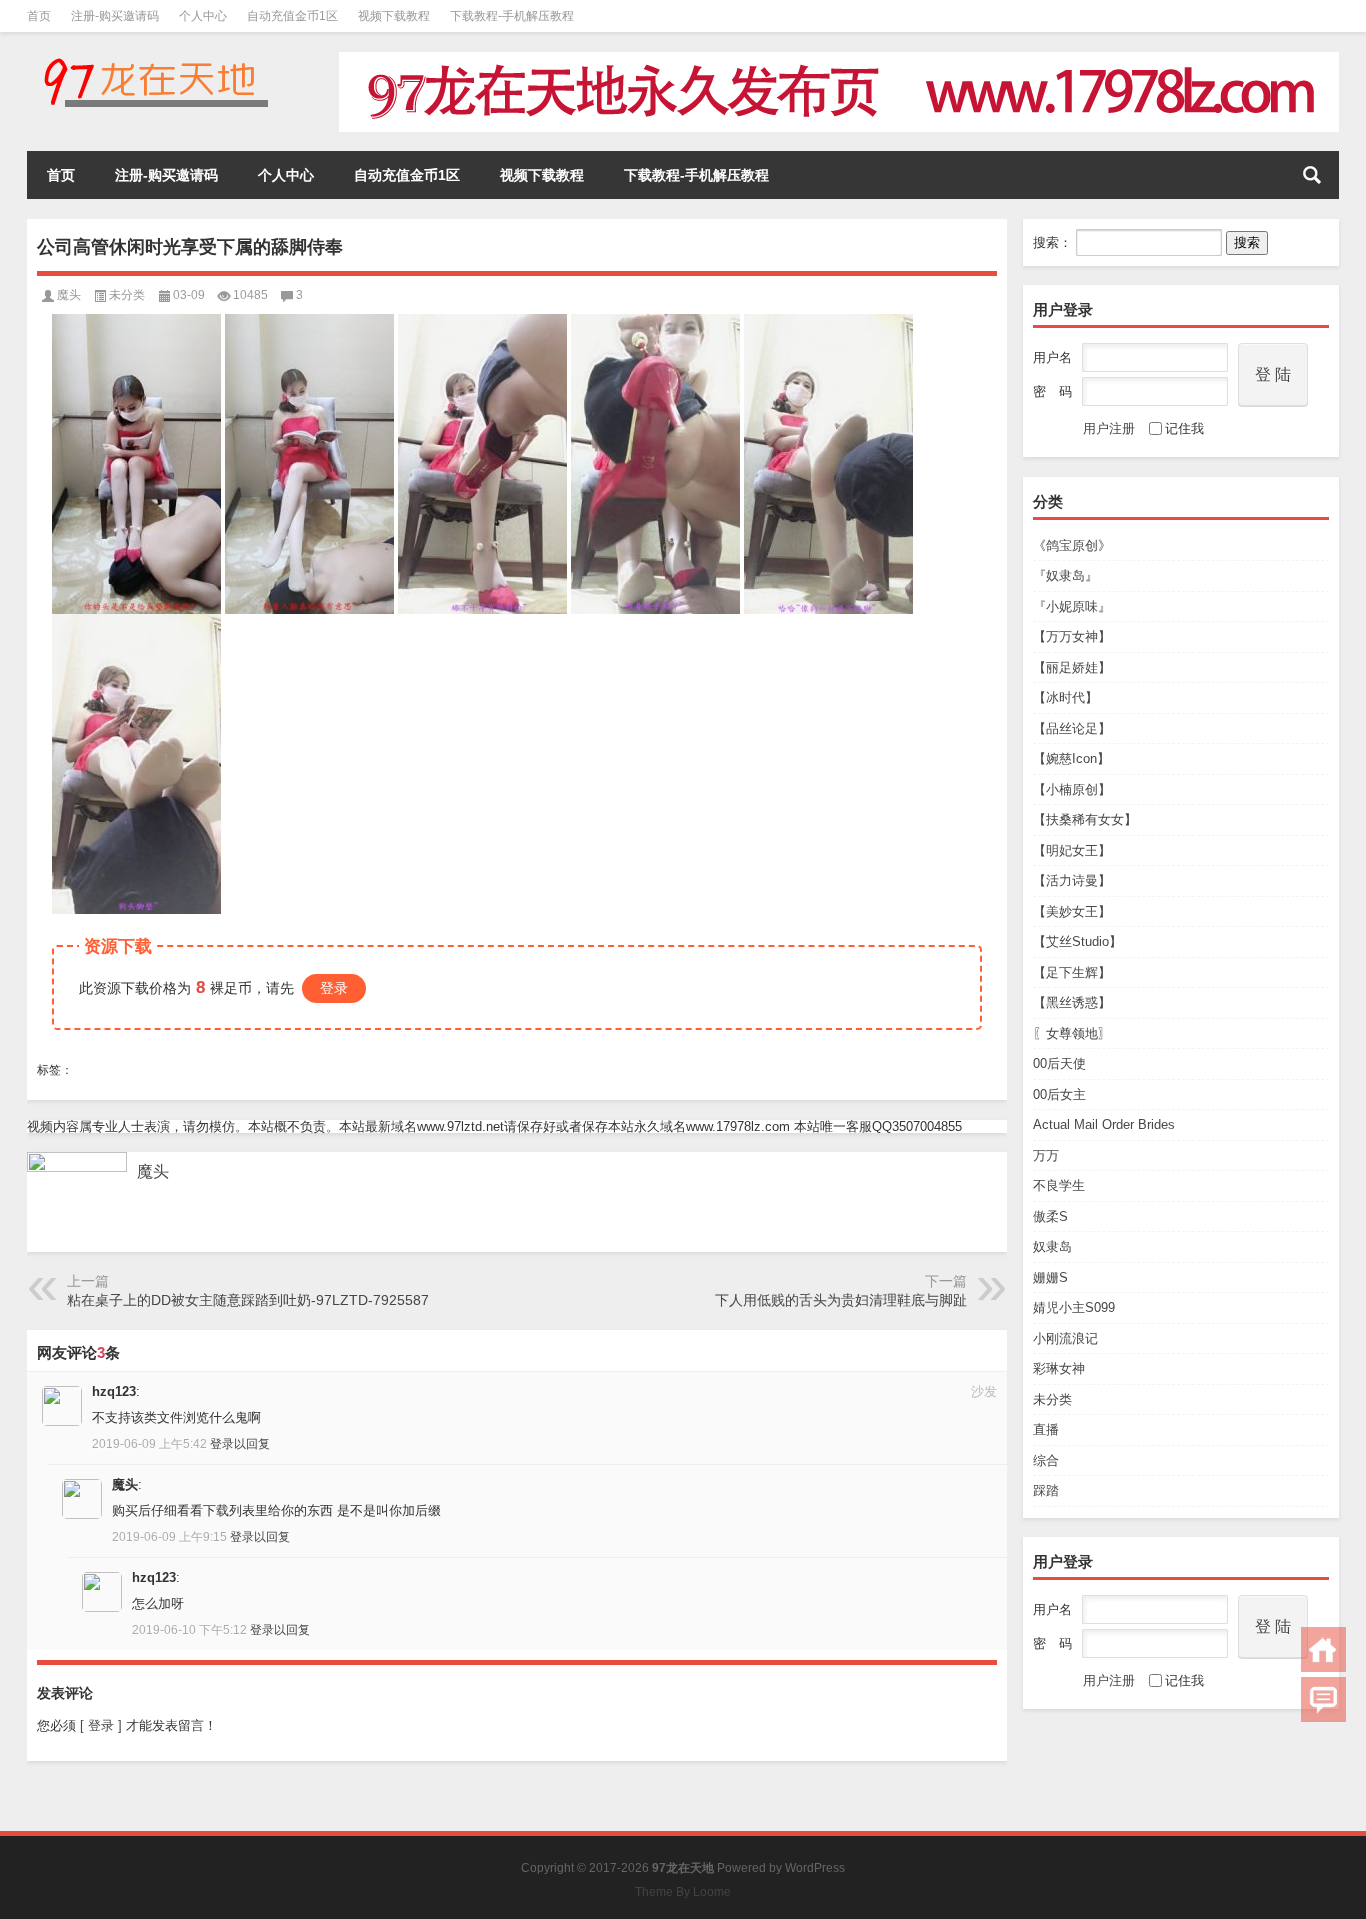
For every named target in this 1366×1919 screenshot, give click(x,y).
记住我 (1184, 428)
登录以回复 (240, 1444)
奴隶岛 (1052, 1246)
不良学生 (1059, 1185)
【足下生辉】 (1072, 972)
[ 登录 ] (101, 1725)
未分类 (1052, 1399)
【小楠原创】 (1072, 789)
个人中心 (203, 16)
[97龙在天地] (155, 58)
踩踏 (1046, 1490)
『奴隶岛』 (1065, 575)
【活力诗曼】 (1072, 880)
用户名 (1052, 357)
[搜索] (1312, 175)
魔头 (69, 295)
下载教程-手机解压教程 (512, 16)
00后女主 (1059, 1094)
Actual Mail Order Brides (1104, 1124)
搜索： (1052, 242)
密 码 (1052, 391)
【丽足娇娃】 (1072, 667)
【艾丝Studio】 (1077, 941)
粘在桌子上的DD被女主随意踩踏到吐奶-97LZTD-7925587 (248, 1300)
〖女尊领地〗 (1072, 1033)
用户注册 (1109, 428)
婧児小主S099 (1074, 1307)
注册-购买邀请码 (115, 16)
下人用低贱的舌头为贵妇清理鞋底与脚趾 (841, 1300)
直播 (1046, 1429)
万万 (1046, 1155)
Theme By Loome (683, 1892)
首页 (39, 16)
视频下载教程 (394, 16)
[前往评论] (1323, 1699)
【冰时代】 (1065, 697)
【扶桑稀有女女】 (1085, 819)
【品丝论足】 (1072, 728)
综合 (1046, 1460)
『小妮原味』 (1072, 606)
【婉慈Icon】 (1071, 758)
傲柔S (1050, 1216)
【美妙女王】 (1072, 911)
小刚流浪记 (1065, 1338)
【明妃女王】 (1072, 850)
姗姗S (1050, 1277)
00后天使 (1059, 1063)
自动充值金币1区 (292, 16)
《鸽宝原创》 (1072, 545)
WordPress (815, 1868)
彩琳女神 (1059, 1368)
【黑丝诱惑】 (1072, 1002)
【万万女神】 (1072, 636)
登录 (334, 988)
